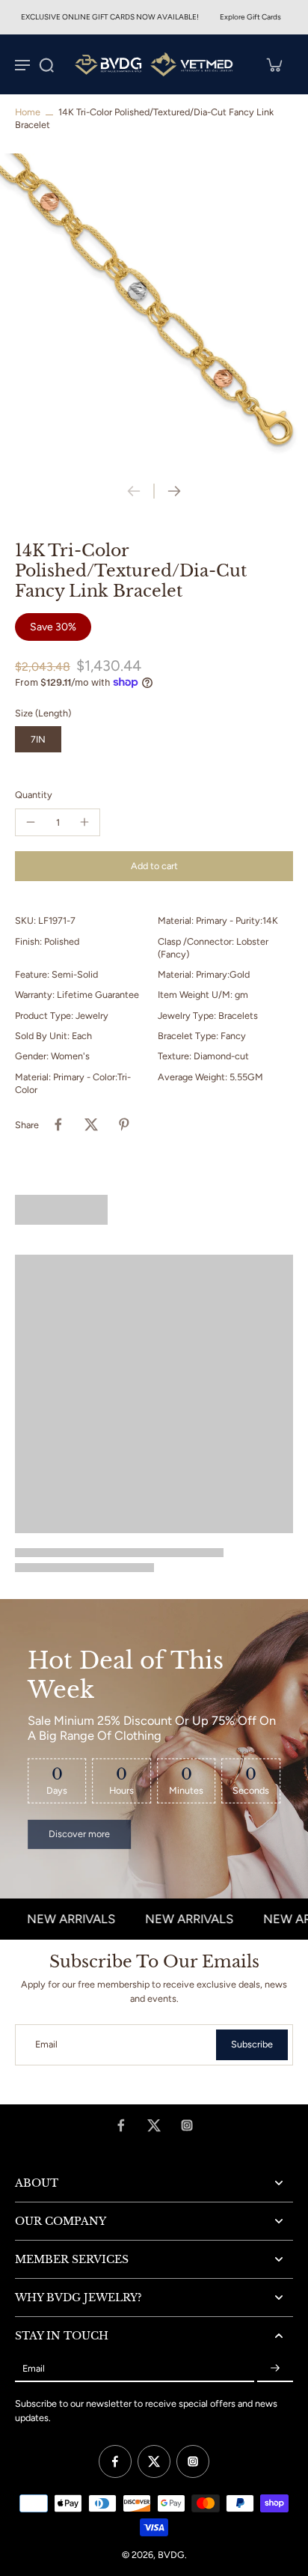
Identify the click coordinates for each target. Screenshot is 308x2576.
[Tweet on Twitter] (91, 1124)
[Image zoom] (154, 308)
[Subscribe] (275, 2368)
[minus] (31, 822)
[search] (46, 64)
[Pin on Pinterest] (124, 1124)
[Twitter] (154, 2125)
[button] (154, 867)
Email (46, 2045)
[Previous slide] (134, 491)
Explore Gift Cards (250, 17)
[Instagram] (187, 2125)
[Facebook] (121, 2125)
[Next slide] (174, 491)
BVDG (171, 2555)
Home (28, 112)
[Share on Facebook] (58, 1124)
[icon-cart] (274, 64)
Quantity (34, 795)
